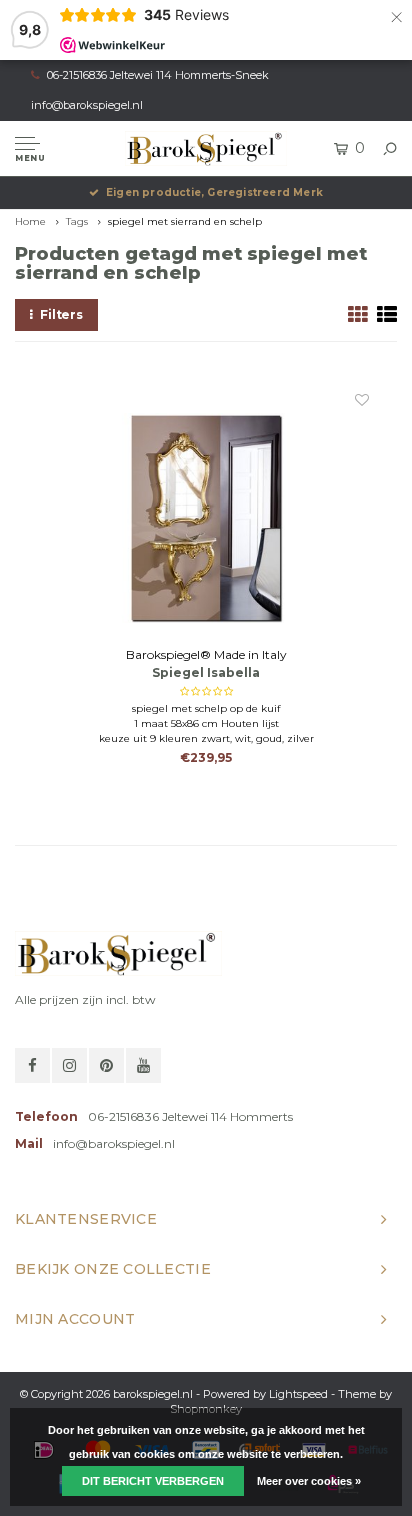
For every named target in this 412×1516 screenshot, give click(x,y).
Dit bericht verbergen (153, 1481)
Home (30, 221)
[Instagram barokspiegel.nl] (69, 1065)
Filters (61, 314)
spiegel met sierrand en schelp (185, 221)
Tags (77, 221)
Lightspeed (298, 1394)
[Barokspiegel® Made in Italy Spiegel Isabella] (206, 518)
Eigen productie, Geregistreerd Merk (214, 192)
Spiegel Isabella (206, 672)
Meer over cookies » (309, 1481)
